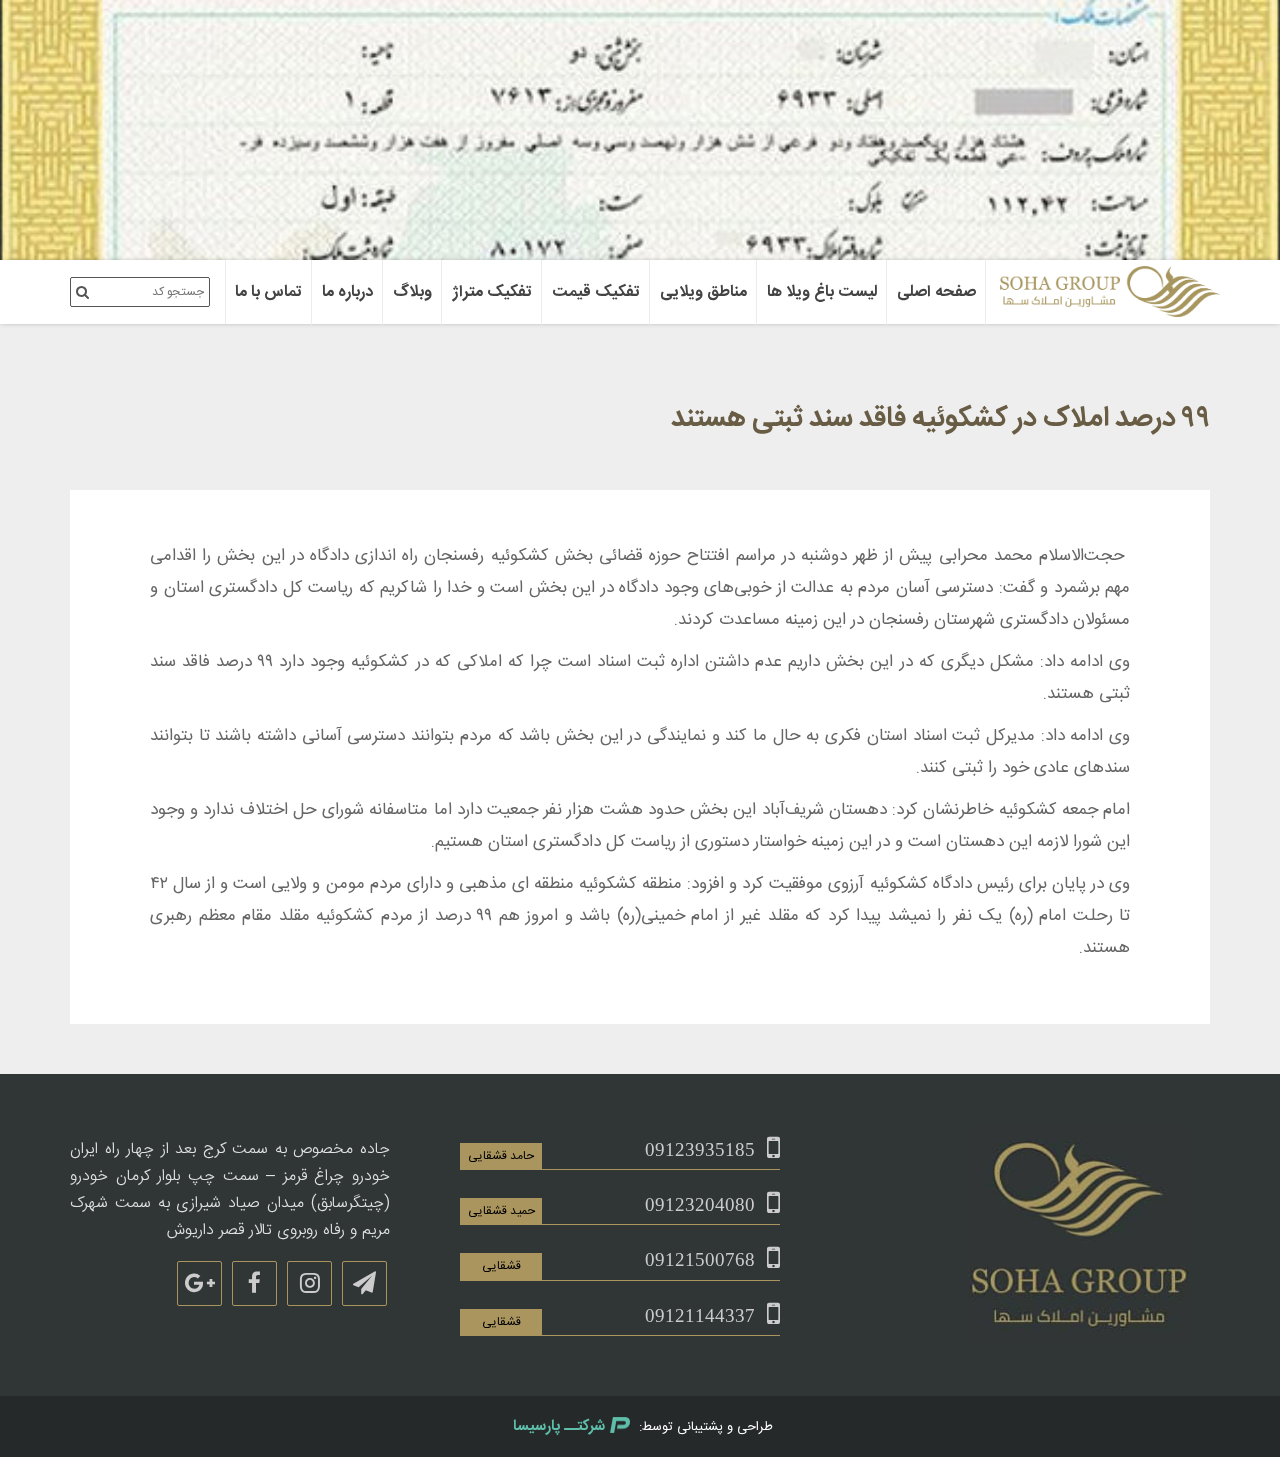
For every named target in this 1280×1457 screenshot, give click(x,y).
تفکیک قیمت (596, 292)
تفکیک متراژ (492, 292)
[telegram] (364, 1283)
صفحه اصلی (936, 292)
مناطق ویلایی (703, 292)
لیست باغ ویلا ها (822, 292)
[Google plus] (199, 1283)
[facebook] (254, 1283)
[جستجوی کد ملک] (82, 292)
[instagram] (309, 1283)
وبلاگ (412, 292)
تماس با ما (268, 292)
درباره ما (347, 292)
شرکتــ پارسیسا (559, 1426)
